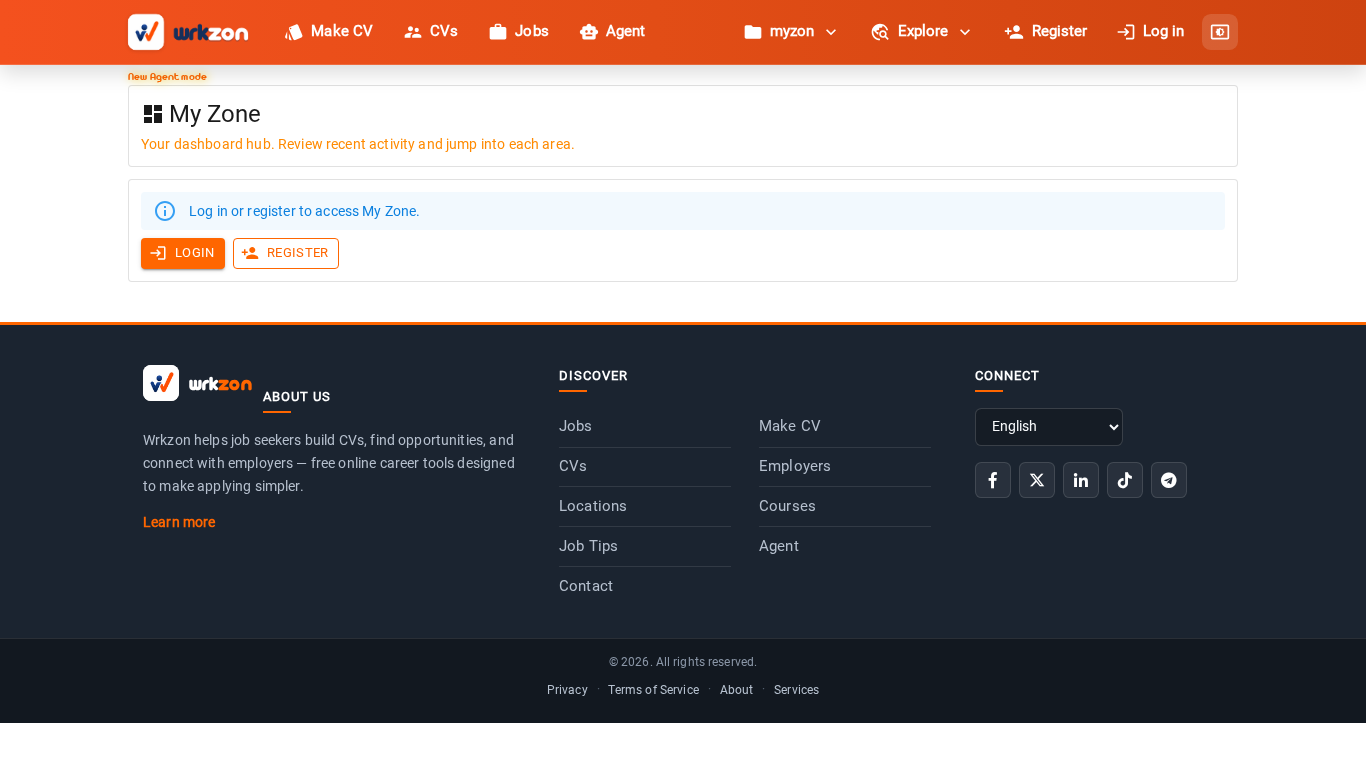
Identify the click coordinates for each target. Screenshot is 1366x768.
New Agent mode (167, 76)
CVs (573, 466)
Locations (593, 506)
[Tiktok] (1125, 480)
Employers (795, 466)
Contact (586, 586)
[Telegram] (1169, 480)
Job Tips (588, 546)
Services (796, 689)
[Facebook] (993, 480)
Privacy (567, 689)
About (737, 689)
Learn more (179, 522)
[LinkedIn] (1081, 480)
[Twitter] (1037, 480)
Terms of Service (653, 689)
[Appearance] (1220, 32)
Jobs (576, 426)
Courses (787, 506)
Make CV (790, 426)
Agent (779, 546)
